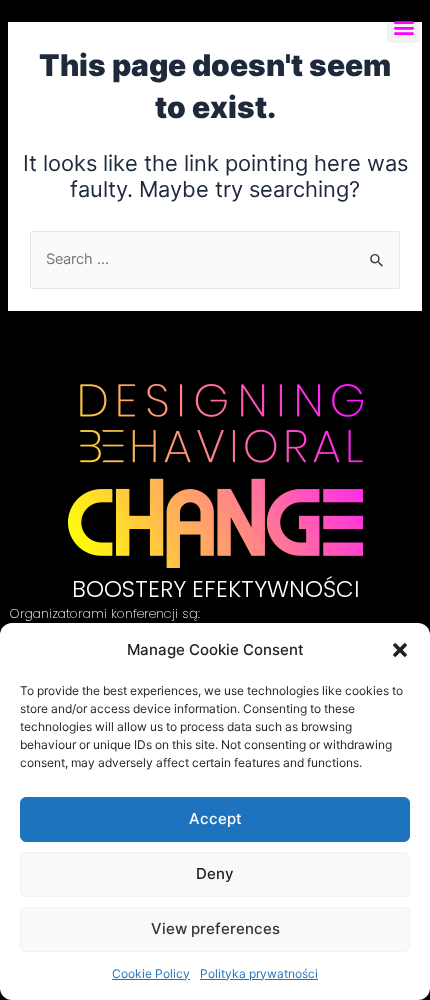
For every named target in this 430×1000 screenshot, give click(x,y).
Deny (215, 873)
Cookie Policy (151, 973)
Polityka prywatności (259, 973)
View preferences (215, 928)
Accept (215, 818)
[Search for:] (215, 259)
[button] (400, 650)
